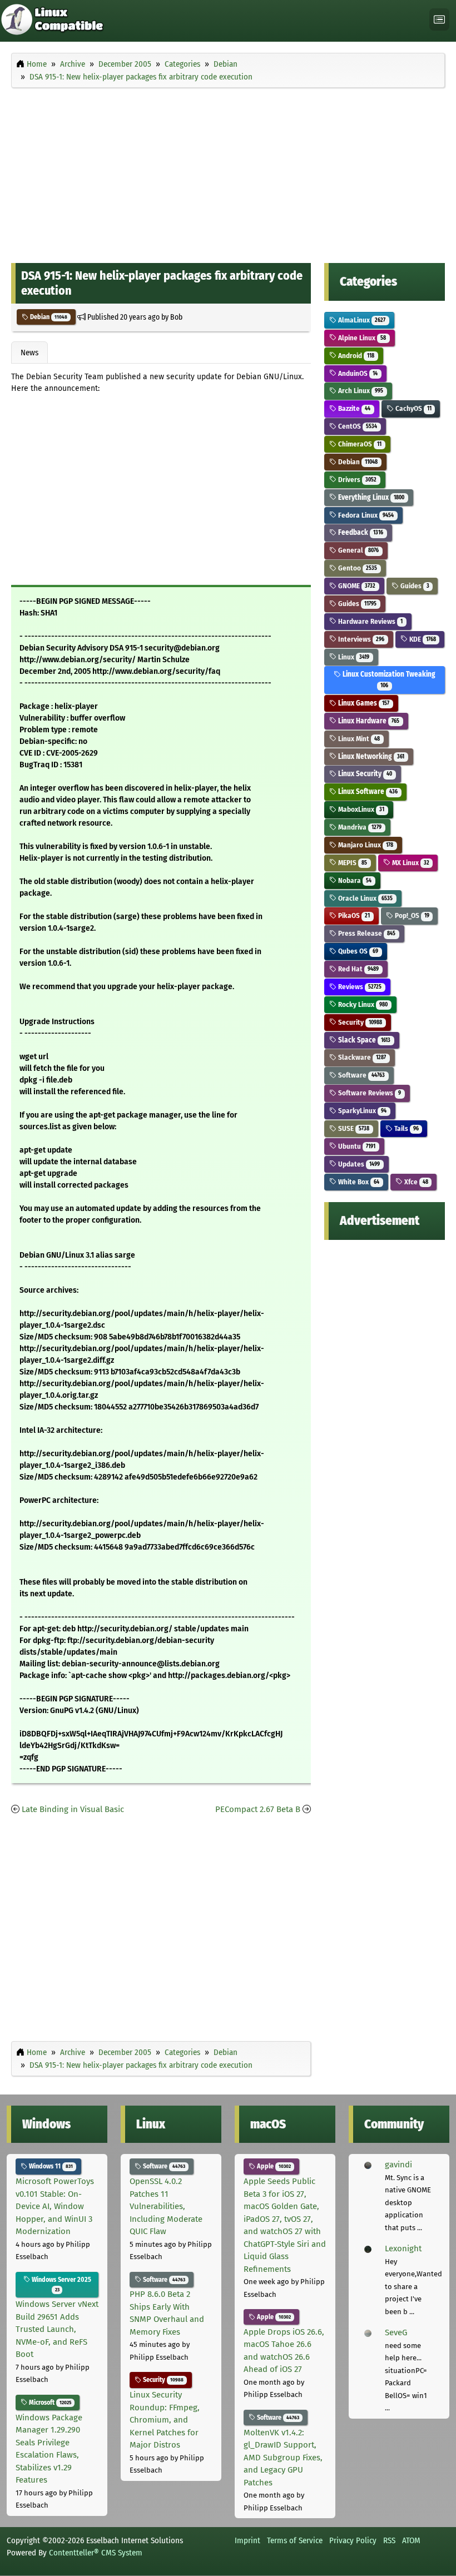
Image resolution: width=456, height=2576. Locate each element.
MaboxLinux (360, 809)
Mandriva (359, 827)
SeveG (396, 2332)
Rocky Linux (362, 1004)
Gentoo (357, 568)
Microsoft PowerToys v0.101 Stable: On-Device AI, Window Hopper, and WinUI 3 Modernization (55, 2206)
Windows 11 (50, 2166)
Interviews (360, 639)
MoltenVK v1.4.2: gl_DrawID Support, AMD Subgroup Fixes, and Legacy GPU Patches (283, 2458)
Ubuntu (356, 1146)
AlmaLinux (361, 320)
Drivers (356, 480)
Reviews (359, 987)
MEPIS (352, 863)
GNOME (356, 586)
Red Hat (358, 969)
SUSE (353, 1128)
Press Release (366, 933)
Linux (353, 657)
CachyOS (413, 408)
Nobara (354, 880)
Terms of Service (295, 2540)
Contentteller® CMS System (96, 2553)
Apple (273, 2166)
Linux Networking (370, 756)
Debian (48, 317)
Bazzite (353, 408)
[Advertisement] (228, 173)
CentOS (357, 426)
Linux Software (367, 791)
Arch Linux (360, 391)
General (358, 550)
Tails (406, 1128)
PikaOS (353, 915)
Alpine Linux (361, 338)
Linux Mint (358, 739)
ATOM (411, 2540)
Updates (358, 1164)
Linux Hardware (368, 721)
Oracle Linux (365, 898)
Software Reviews (369, 1093)
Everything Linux (370, 497)
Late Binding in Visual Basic (73, 1809)
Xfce (415, 1182)
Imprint (247, 2540)
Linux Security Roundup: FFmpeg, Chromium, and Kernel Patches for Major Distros (165, 2420)
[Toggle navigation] (439, 20)
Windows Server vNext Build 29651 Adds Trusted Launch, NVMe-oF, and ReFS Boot (57, 2329)
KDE (422, 639)
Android (355, 356)
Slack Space (363, 1040)
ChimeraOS (359, 444)
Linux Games (363, 703)
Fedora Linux (365, 515)
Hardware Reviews (370, 621)
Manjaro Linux (365, 845)
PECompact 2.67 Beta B (258, 1809)
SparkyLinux (361, 1111)
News (29, 353)
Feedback (360, 532)
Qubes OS (357, 951)
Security (359, 1022)
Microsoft (49, 2403)
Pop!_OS (411, 915)
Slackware (361, 1057)
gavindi (398, 2165)
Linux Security (364, 774)
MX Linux (410, 863)
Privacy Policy (353, 2540)
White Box (358, 1182)
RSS (389, 2540)
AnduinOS (357, 373)
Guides (414, 586)
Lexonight (403, 2249)
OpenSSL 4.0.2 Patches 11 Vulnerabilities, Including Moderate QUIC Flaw (166, 2206)
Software (361, 1075)
